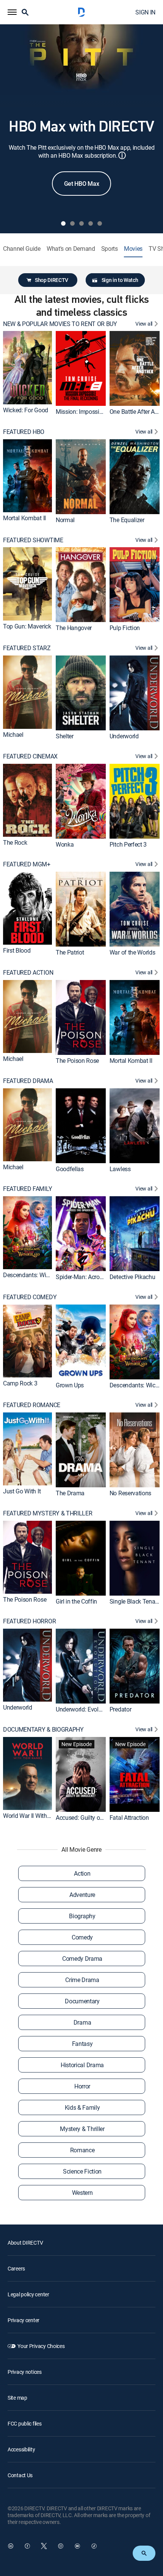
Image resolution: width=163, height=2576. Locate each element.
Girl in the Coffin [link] (76, 1601)
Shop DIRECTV (52, 280)
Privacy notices (25, 2372)
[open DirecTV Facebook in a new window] (27, 2546)
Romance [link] (82, 2150)
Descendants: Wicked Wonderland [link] (47, 1275)
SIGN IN (145, 12)
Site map (17, 2398)
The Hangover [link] (74, 628)
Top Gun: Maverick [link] (27, 626)
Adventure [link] (82, 1895)
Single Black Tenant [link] (135, 1601)
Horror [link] (82, 2086)
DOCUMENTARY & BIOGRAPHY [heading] (43, 1730)
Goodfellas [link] (70, 1168)
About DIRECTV (25, 2243)
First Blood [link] (17, 951)
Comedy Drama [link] (82, 1959)
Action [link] (82, 1873)
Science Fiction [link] (82, 2171)
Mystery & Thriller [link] (82, 2129)
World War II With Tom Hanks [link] (40, 1816)
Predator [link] (120, 1709)
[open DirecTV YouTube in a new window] (77, 2546)
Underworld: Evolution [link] (84, 1709)
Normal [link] (65, 520)
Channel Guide (22, 249)
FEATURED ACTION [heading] (28, 973)
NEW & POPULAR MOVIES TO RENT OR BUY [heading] (60, 324)
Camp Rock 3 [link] (20, 1383)
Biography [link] (82, 1916)
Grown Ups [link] (70, 1385)
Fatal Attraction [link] (129, 1818)
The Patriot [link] (70, 952)
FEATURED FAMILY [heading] (27, 1189)
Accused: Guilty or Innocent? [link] (92, 1818)
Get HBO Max (81, 184)
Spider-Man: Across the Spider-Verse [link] (102, 1277)
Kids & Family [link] (82, 2107)
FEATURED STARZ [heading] (27, 648)
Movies (133, 249)
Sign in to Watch (120, 280)
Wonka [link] (65, 844)
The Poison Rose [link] (77, 1061)
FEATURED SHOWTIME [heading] (33, 540)
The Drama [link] (70, 1493)
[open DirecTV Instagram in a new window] (61, 2546)
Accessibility (21, 2449)
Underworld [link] (124, 736)
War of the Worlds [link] (132, 952)
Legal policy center (28, 2294)
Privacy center (24, 2320)
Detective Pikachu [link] (132, 1277)
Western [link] (82, 2193)
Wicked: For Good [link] (26, 410)
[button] (12, 12)
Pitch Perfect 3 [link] (128, 844)
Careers (16, 2268)
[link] (27, 367)
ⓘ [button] (122, 155)
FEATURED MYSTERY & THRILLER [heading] (48, 1513)
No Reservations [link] (130, 1493)
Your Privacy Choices (41, 2346)
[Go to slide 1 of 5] (63, 223)
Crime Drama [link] (82, 1980)
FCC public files (25, 2423)
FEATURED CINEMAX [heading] (30, 756)
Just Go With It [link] (22, 1491)
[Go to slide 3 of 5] (81, 223)
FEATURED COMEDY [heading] (30, 1297)
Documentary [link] (82, 2001)
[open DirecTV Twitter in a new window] (44, 2546)
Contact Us (20, 2475)
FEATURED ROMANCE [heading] (32, 1405)
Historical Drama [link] (82, 2065)
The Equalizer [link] (127, 520)
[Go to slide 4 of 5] (91, 223)
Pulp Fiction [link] (125, 628)
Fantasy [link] (82, 2044)
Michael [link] (13, 735)
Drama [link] (82, 2022)
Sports (110, 249)
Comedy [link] (82, 1937)
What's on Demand (71, 249)
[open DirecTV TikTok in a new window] (94, 2546)
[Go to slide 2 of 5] (72, 223)
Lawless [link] (120, 1168)
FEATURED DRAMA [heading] (28, 1081)
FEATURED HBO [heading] (24, 432)
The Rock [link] (15, 842)
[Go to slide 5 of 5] (100, 223)
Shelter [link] (65, 736)
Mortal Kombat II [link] (24, 518)
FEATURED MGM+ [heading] (27, 864)
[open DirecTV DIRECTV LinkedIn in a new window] (11, 2546)
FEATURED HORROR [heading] (29, 1621)
